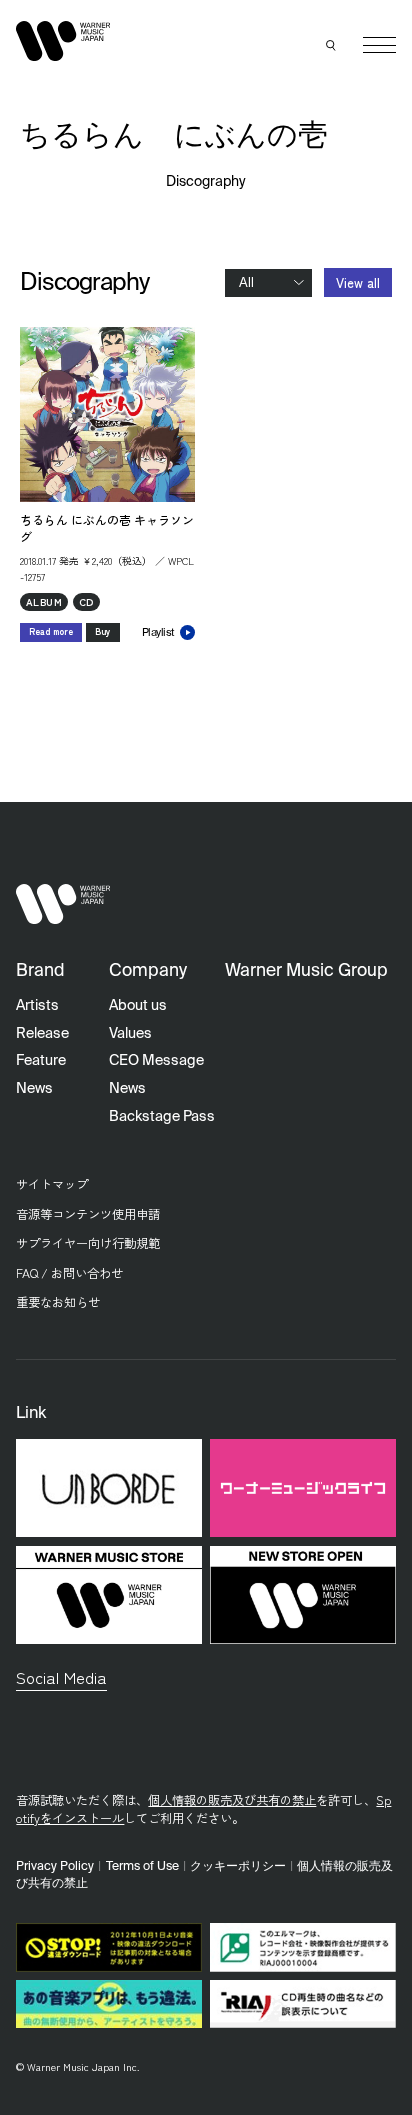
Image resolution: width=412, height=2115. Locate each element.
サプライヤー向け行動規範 (88, 1243)
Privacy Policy (55, 1866)
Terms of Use (142, 1866)
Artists (37, 1006)
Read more (51, 631)
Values (130, 1034)
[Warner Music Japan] (63, 904)
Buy (103, 631)
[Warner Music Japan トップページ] (63, 40)
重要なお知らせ (58, 1302)
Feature (41, 1061)
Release (42, 1034)
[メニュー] (379, 45)
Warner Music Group (306, 971)
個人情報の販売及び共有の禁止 (232, 1800)
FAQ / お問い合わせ (69, 1273)
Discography (206, 182)
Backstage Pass (162, 1117)
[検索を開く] (331, 45)
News (34, 1089)
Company (148, 971)
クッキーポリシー (238, 1866)
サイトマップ (52, 1184)
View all (358, 282)
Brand (40, 971)
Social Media (61, 1677)
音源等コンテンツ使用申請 (88, 1214)
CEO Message (156, 1061)
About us (138, 1006)
